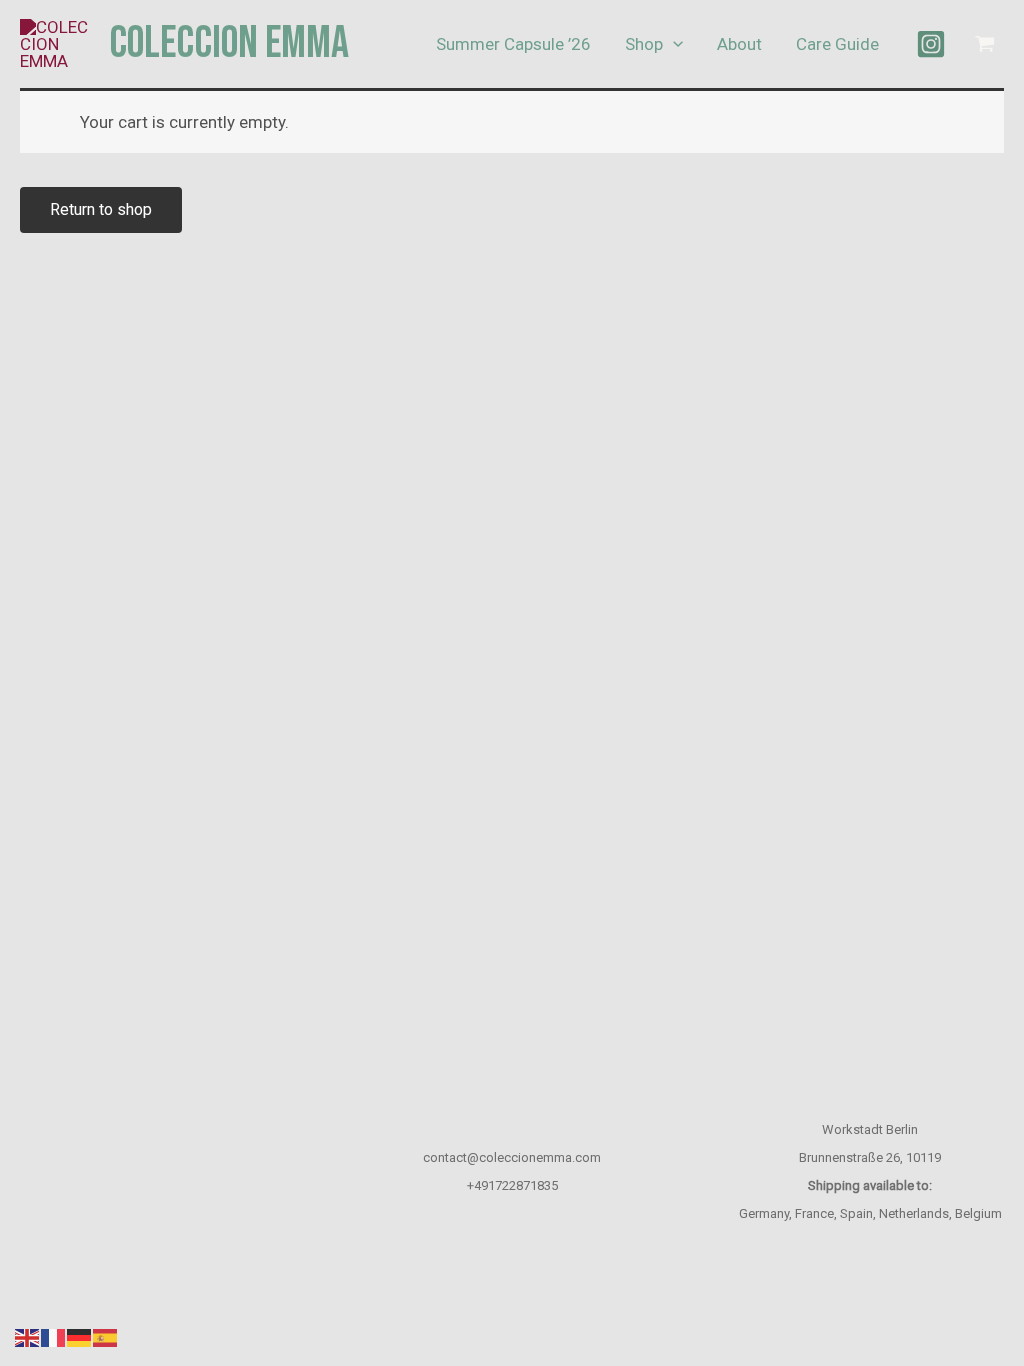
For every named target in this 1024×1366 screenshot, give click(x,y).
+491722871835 (512, 1185)
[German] (80, 1337)
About (739, 44)
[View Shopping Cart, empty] (985, 44)
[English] (28, 1337)
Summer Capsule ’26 (513, 44)
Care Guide (837, 44)
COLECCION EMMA (229, 43)
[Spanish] (106, 1337)
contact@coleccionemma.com (512, 1157)
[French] (54, 1337)
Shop (644, 44)
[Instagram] (931, 44)
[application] (673, 44)
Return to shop (101, 209)
